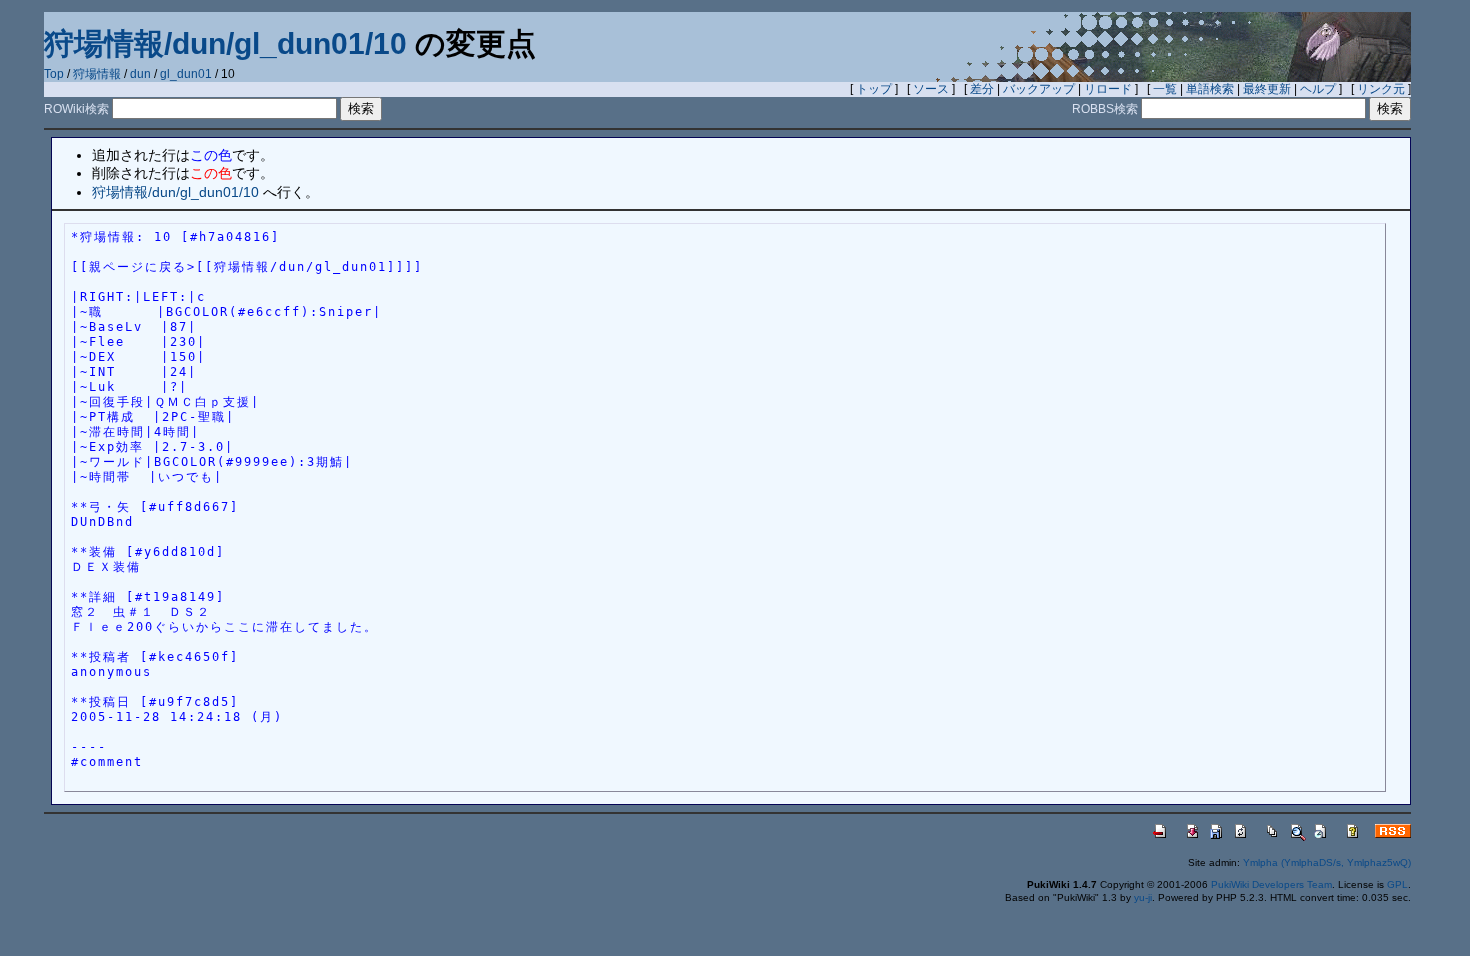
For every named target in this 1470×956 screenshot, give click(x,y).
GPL (1397, 884)
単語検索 (1210, 89)
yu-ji (1143, 897)
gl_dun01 (186, 74)
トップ (874, 89)
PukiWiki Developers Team (1271, 884)
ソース (931, 89)
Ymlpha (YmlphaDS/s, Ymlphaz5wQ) (1327, 862)
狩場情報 (97, 74)
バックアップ (1039, 89)
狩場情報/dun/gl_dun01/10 (225, 43)
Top (54, 74)
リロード (1108, 89)
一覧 (1165, 89)
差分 (982, 89)
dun (140, 74)
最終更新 (1267, 89)
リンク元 (1381, 89)
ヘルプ (1318, 89)
